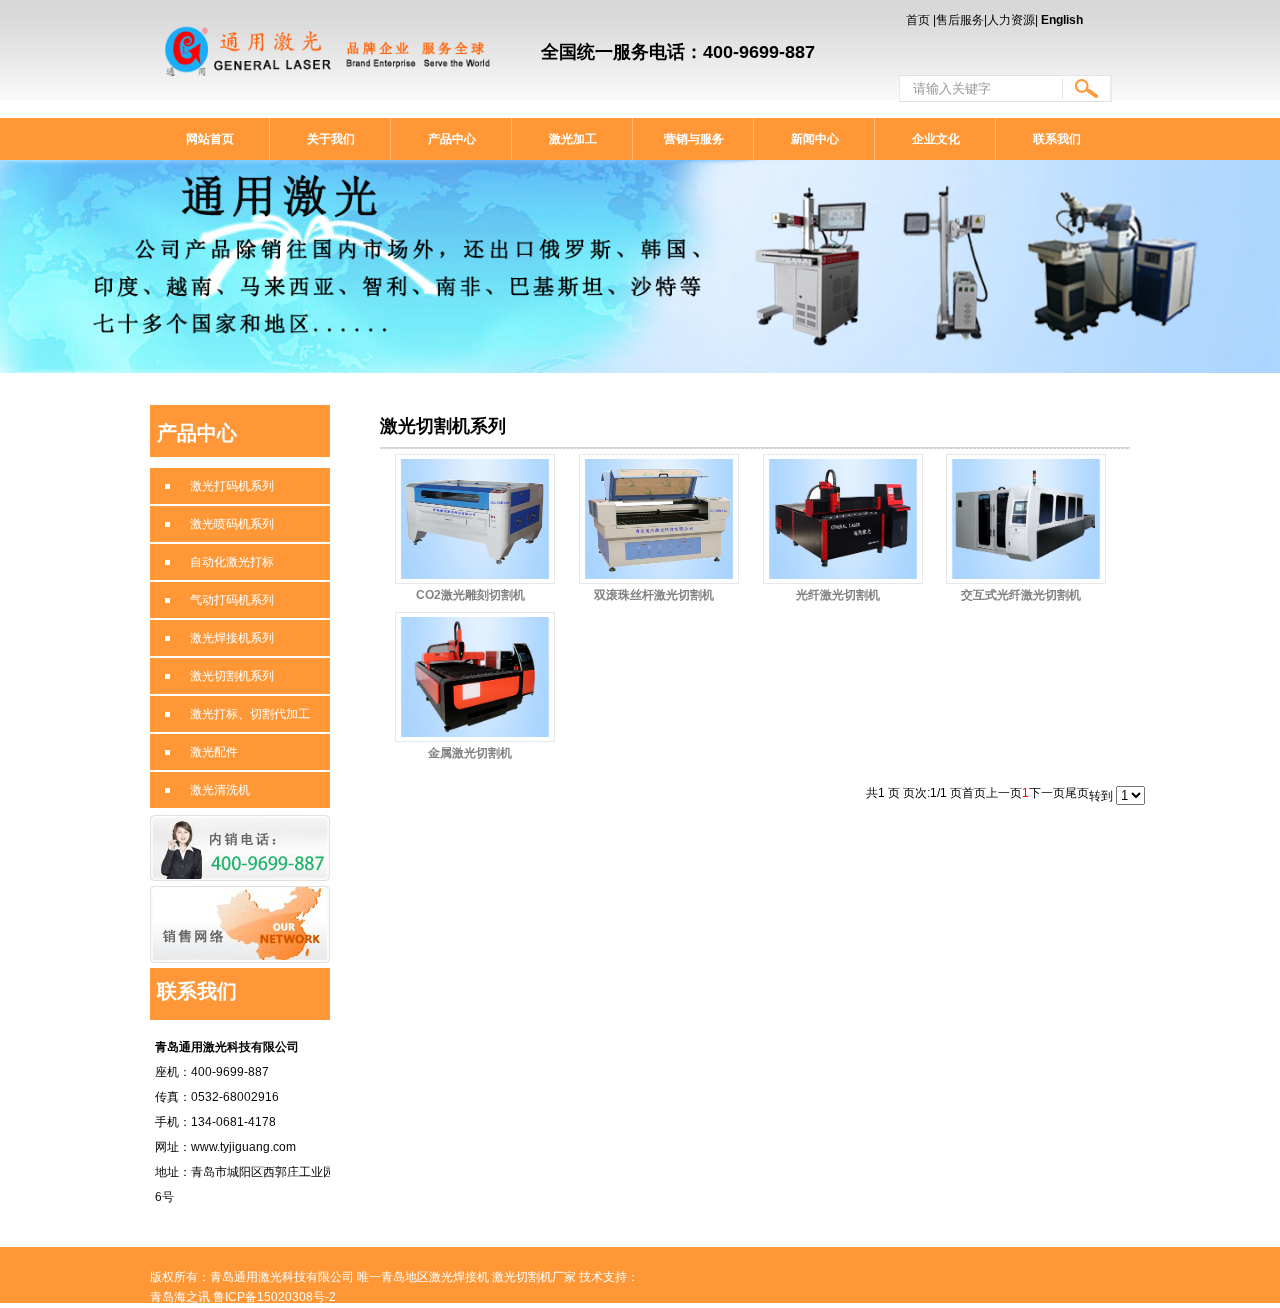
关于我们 (331, 139)
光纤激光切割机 (838, 595)
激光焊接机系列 (232, 638)
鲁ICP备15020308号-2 (274, 1297)
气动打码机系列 (232, 600)
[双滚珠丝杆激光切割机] (659, 519)
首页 (918, 20)
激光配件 (214, 752)
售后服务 (960, 20)
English (1062, 20)
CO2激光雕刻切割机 (470, 595)
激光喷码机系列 (232, 524)
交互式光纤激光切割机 (1021, 595)
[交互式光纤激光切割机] (1026, 519)
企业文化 (936, 139)
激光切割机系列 (232, 676)
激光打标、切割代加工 (250, 714)
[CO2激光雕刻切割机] (475, 519)
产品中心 (452, 139)
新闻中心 (815, 139)
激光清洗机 (220, 790)
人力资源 (1011, 20)
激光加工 (573, 139)
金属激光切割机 (470, 753)
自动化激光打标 (232, 562)
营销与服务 (694, 139)
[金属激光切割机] (475, 677)
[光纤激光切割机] (843, 519)
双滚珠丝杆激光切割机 (654, 595)
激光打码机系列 (232, 486)
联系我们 (1057, 139)
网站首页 (210, 139)
